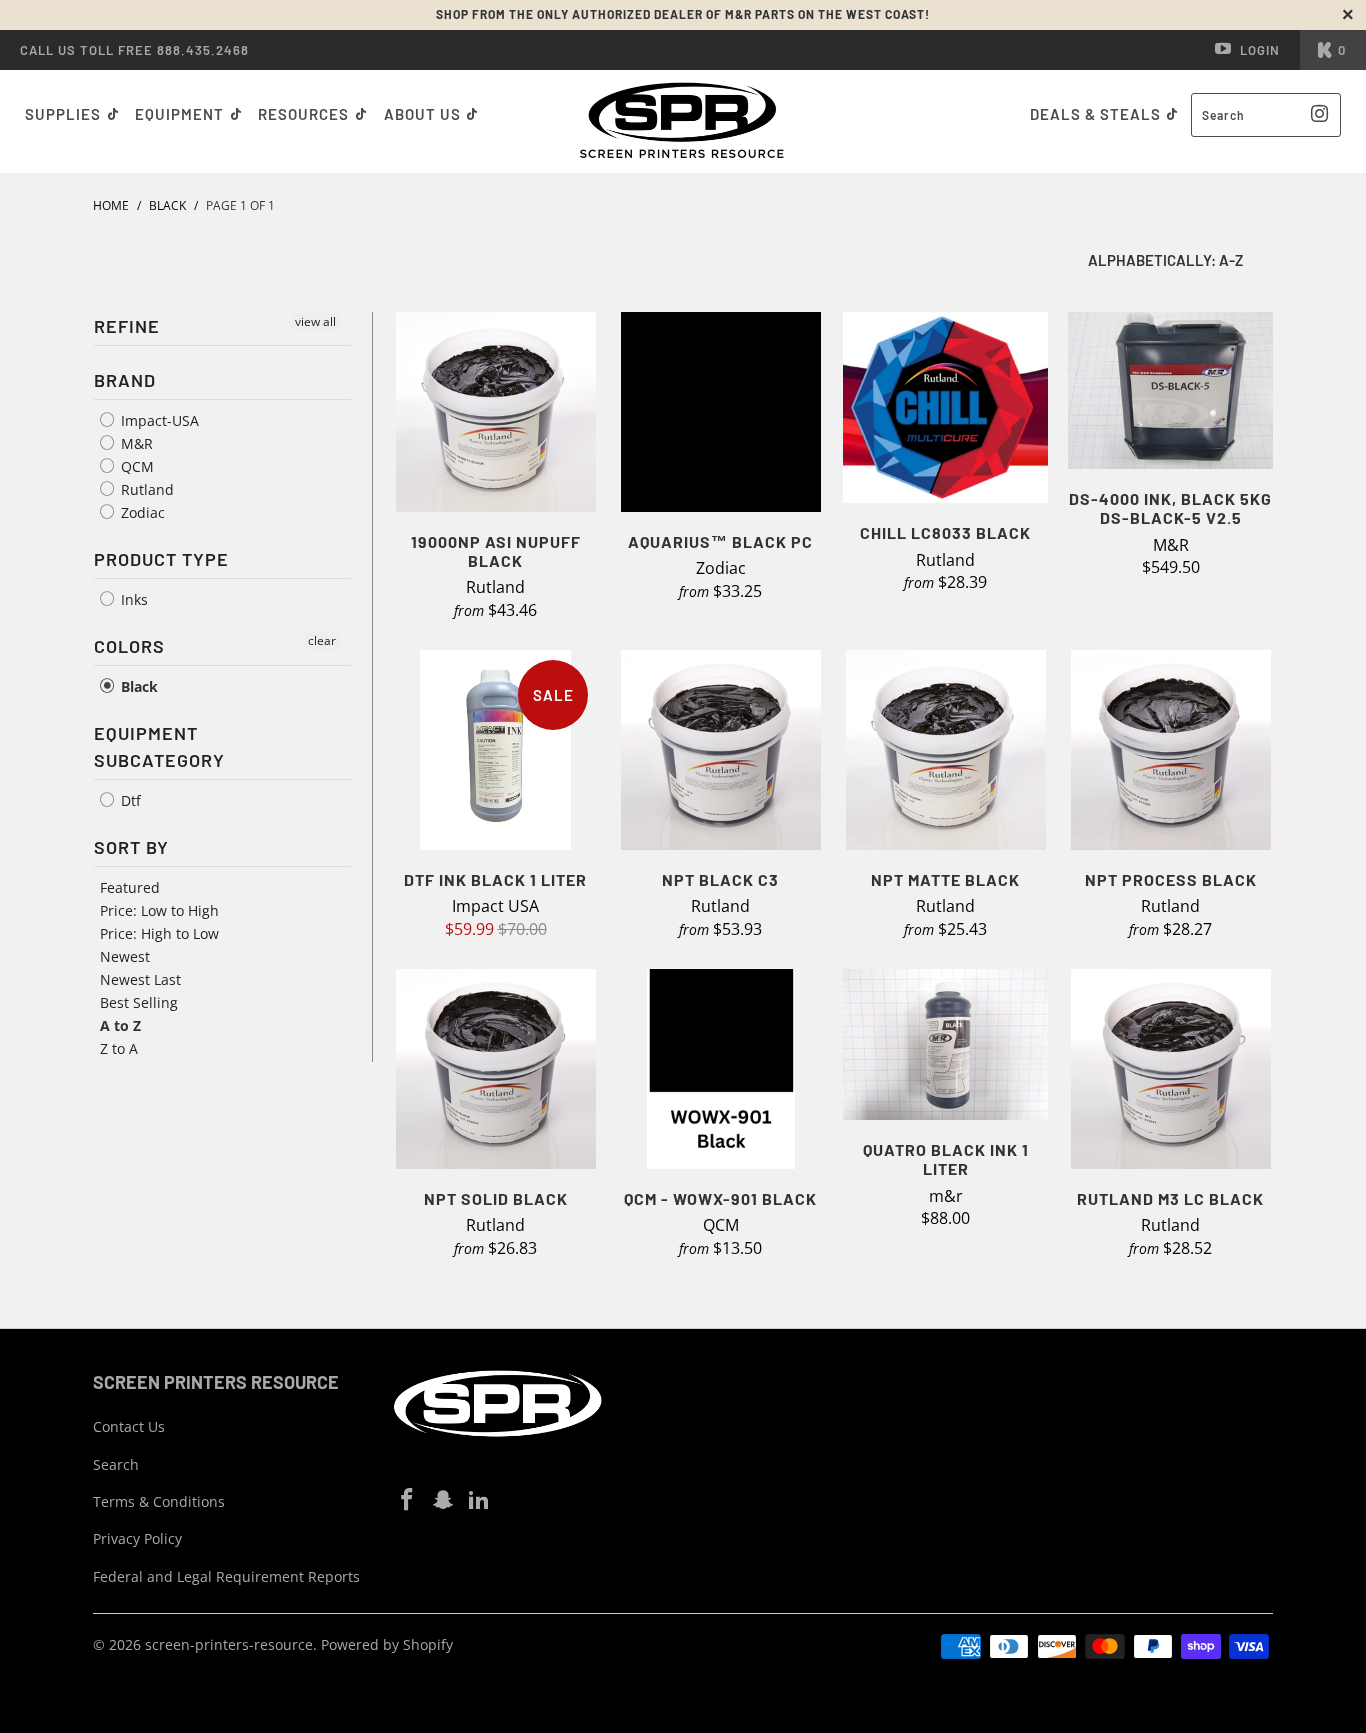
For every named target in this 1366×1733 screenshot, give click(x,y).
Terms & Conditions (159, 1501)
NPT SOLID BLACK (495, 1069)
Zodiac (141, 512)
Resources (305, 114)
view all (315, 321)
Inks (132, 599)
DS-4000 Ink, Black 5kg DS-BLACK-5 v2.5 (1170, 390)
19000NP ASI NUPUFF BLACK (495, 412)
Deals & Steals (1097, 114)
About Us (424, 114)
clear (322, 640)
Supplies (63, 114)
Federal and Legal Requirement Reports (226, 1576)
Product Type (161, 559)
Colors (129, 646)
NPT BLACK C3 (720, 750)
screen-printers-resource (229, 1644)
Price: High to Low (159, 933)
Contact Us (129, 1426)
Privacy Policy (137, 1538)
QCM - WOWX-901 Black (720, 1069)
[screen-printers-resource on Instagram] (444, 1500)
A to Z (120, 1025)
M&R (135, 443)
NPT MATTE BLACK (945, 750)
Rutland (145, 489)
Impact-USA (158, 420)
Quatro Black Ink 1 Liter (945, 1044)
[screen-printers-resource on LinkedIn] (479, 1500)
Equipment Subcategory (159, 746)
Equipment (181, 114)
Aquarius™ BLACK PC (720, 412)
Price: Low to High (159, 910)
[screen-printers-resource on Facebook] (408, 1500)
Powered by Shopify (387, 1644)
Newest (125, 956)
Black (137, 686)
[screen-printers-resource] (683, 121)
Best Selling (139, 1002)
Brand (125, 380)
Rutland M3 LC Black (1170, 1069)
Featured (130, 887)
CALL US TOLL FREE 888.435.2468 (134, 50)
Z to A (119, 1048)
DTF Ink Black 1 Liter (495, 750)
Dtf (129, 800)
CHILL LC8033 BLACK (945, 407)
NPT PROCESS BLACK (1170, 750)
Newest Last (140, 979)
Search (116, 1464)
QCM (135, 466)
